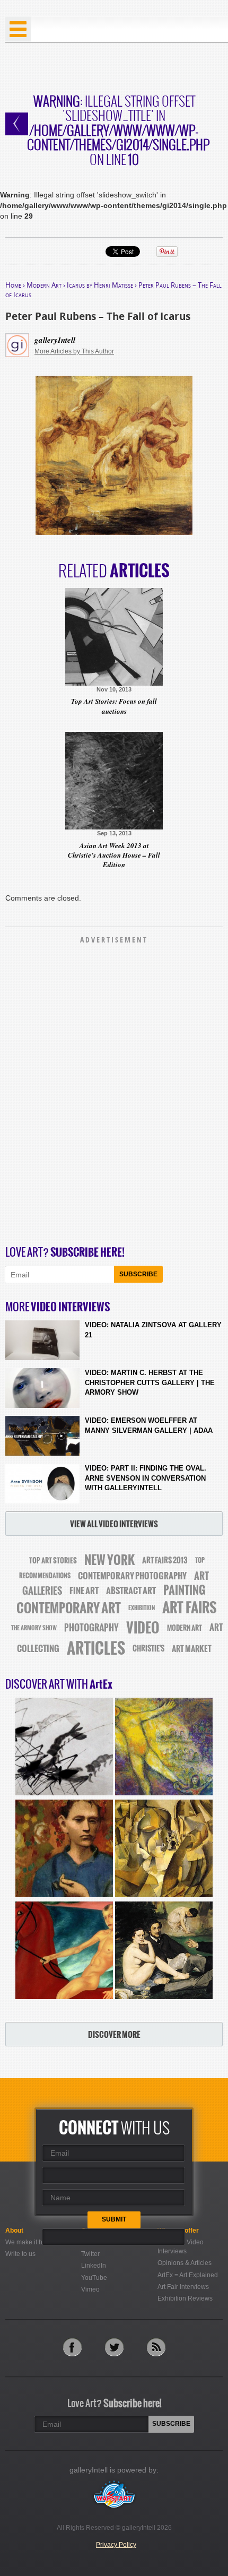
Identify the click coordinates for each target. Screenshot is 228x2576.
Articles (96, 1648)
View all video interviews (114, 1524)
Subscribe (138, 1274)
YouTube (94, 2278)
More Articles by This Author (74, 351)
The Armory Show (34, 1628)
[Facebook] (72, 2347)
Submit (114, 2219)
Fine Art (84, 1590)
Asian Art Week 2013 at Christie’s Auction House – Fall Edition (114, 855)
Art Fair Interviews (183, 2287)
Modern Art (44, 285)
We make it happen (33, 2242)
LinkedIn (94, 2266)
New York (109, 1560)
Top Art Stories (53, 1561)
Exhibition (142, 1608)
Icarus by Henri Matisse (100, 285)
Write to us (20, 2254)
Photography (91, 1628)
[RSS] (156, 2347)
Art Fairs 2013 (165, 1560)
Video (143, 1628)
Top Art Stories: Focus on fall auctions (114, 706)
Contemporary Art (69, 1608)
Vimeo (90, 2289)
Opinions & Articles (185, 2263)
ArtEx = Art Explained (188, 2275)
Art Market (192, 1649)
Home (13, 285)
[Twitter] (114, 2347)
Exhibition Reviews (185, 2298)
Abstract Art (131, 1590)
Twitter (90, 2254)
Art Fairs (190, 1608)
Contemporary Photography (132, 1576)
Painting (185, 1590)
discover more (114, 2034)
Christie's (148, 1649)
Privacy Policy (116, 2545)
